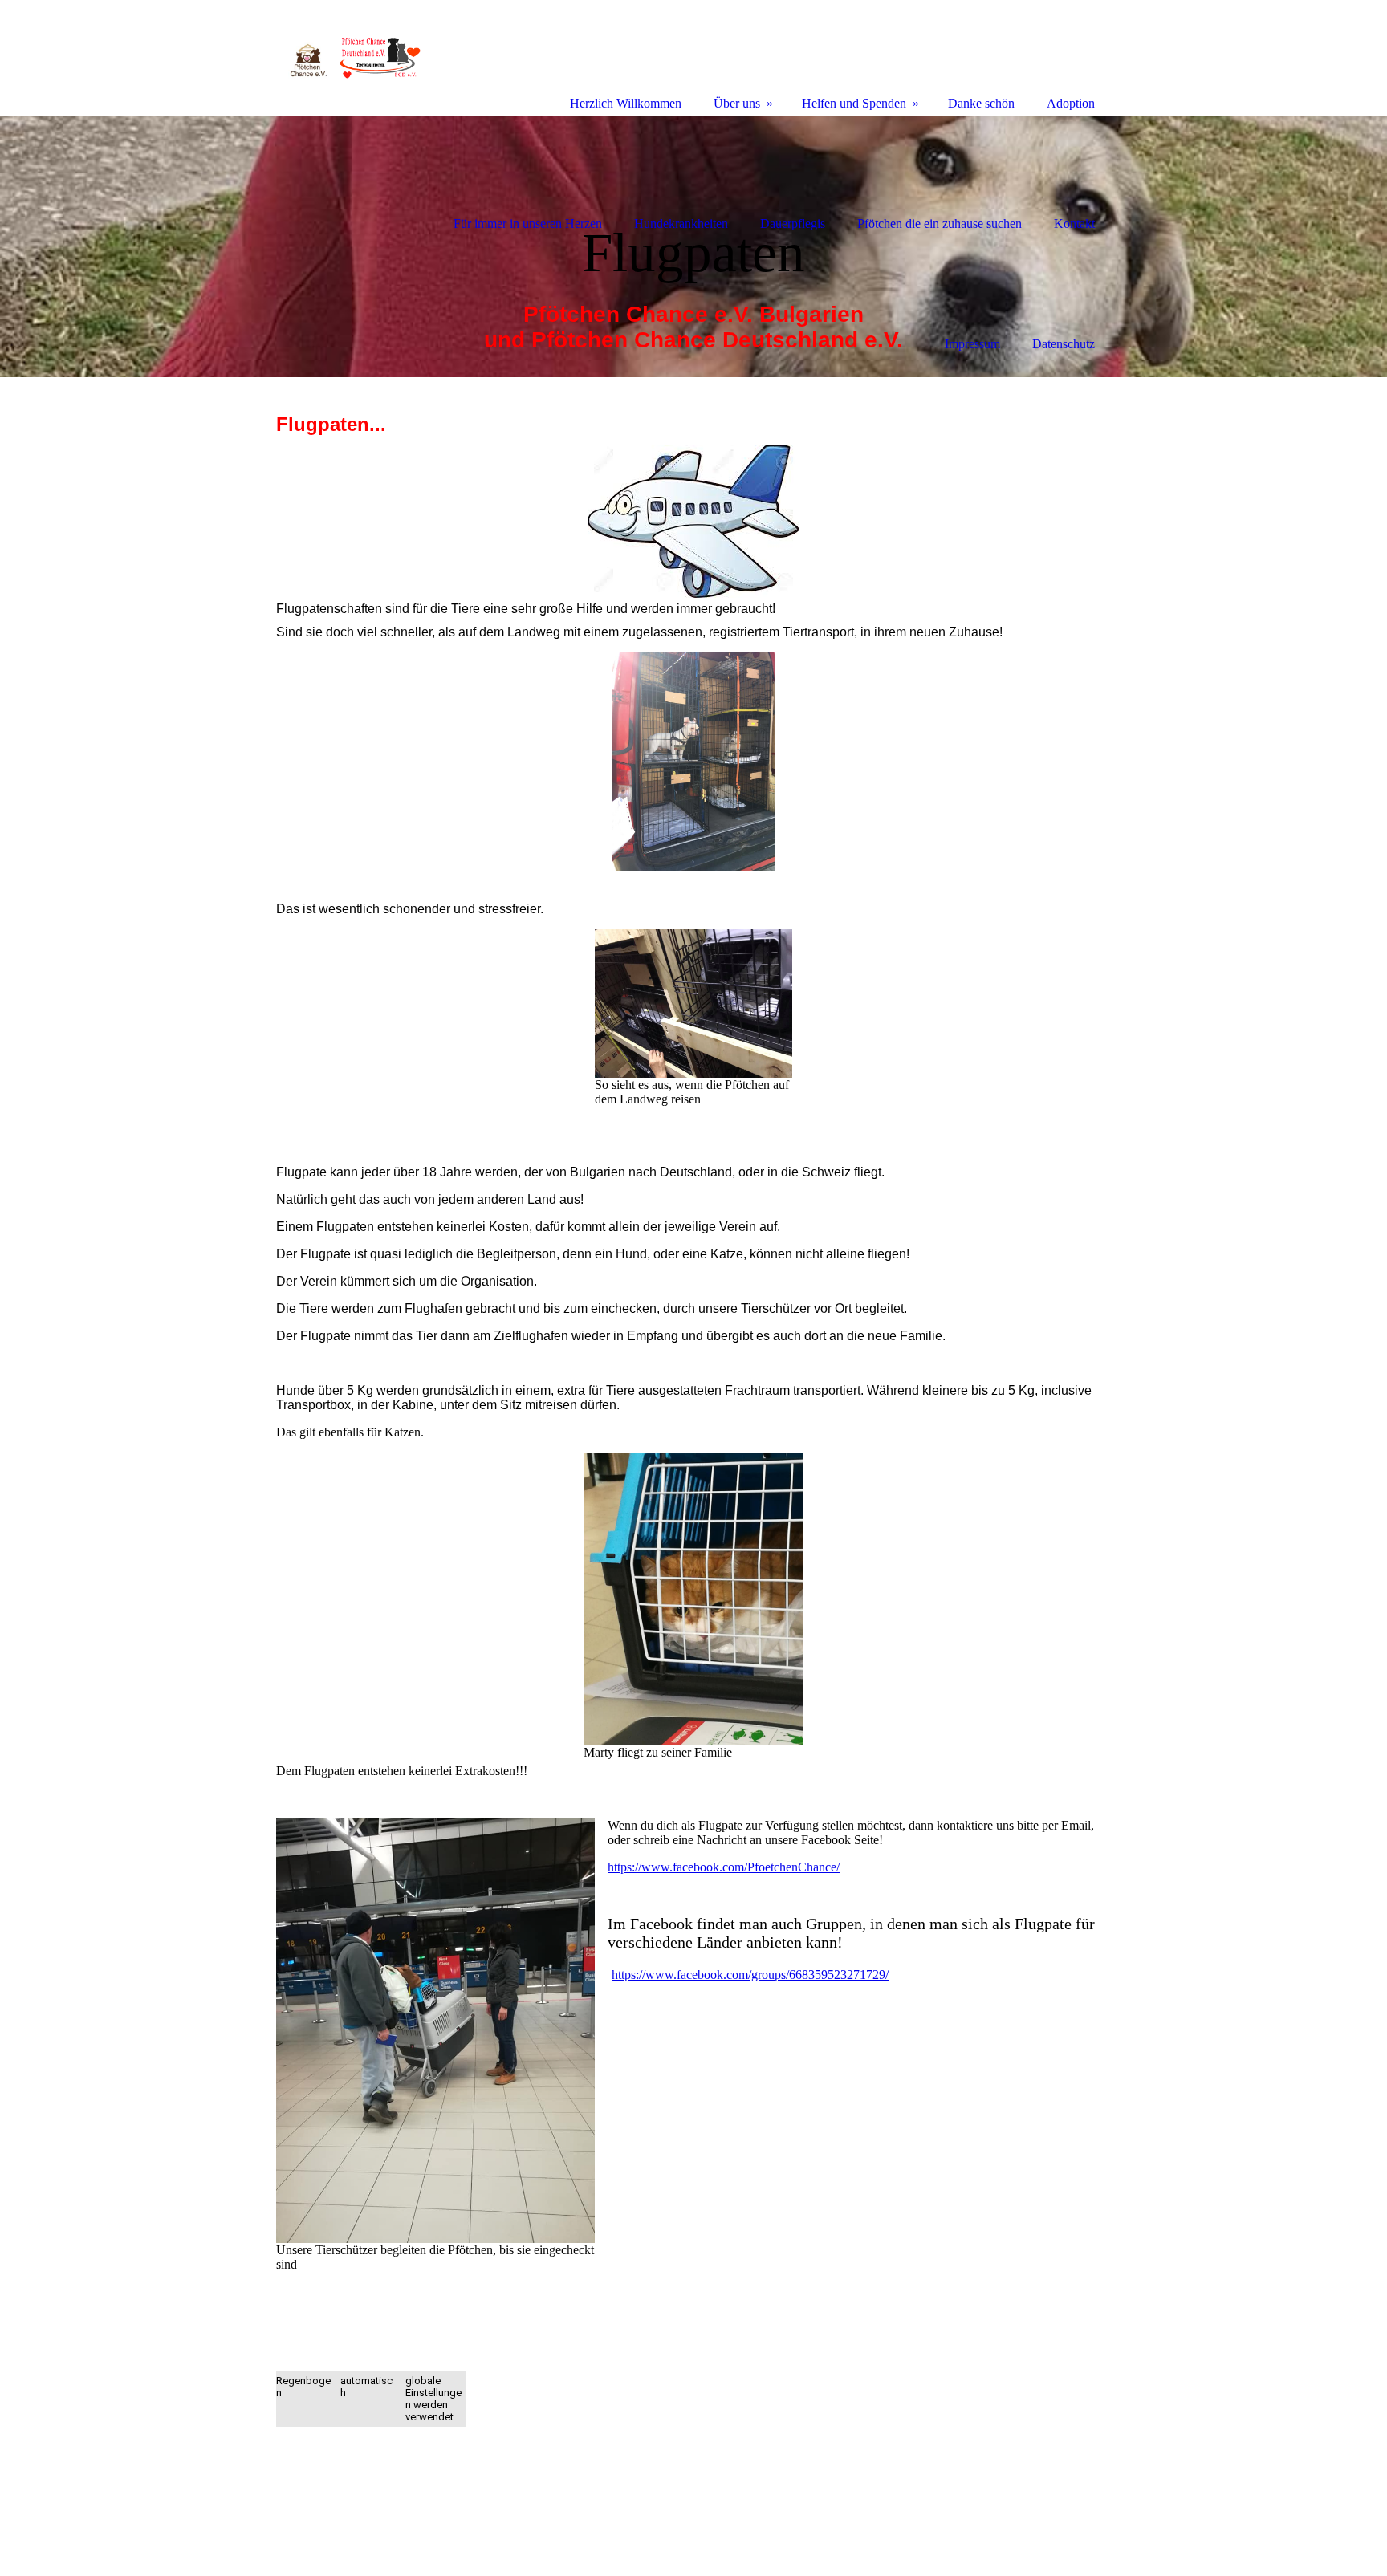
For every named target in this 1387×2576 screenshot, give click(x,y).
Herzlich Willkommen (626, 103)
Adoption (1071, 103)
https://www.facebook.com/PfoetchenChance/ (724, 1867)
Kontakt (1074, 223)
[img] (693, 247)
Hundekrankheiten (681, 223)
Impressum (972, 344)
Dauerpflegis (793, 223)
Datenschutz (1064, 344)
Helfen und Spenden (854, 103)
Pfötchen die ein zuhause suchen (940, 223)
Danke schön (981, 103)
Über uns (737, 103)
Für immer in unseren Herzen (528, 223)
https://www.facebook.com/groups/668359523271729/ (750, 1975)
